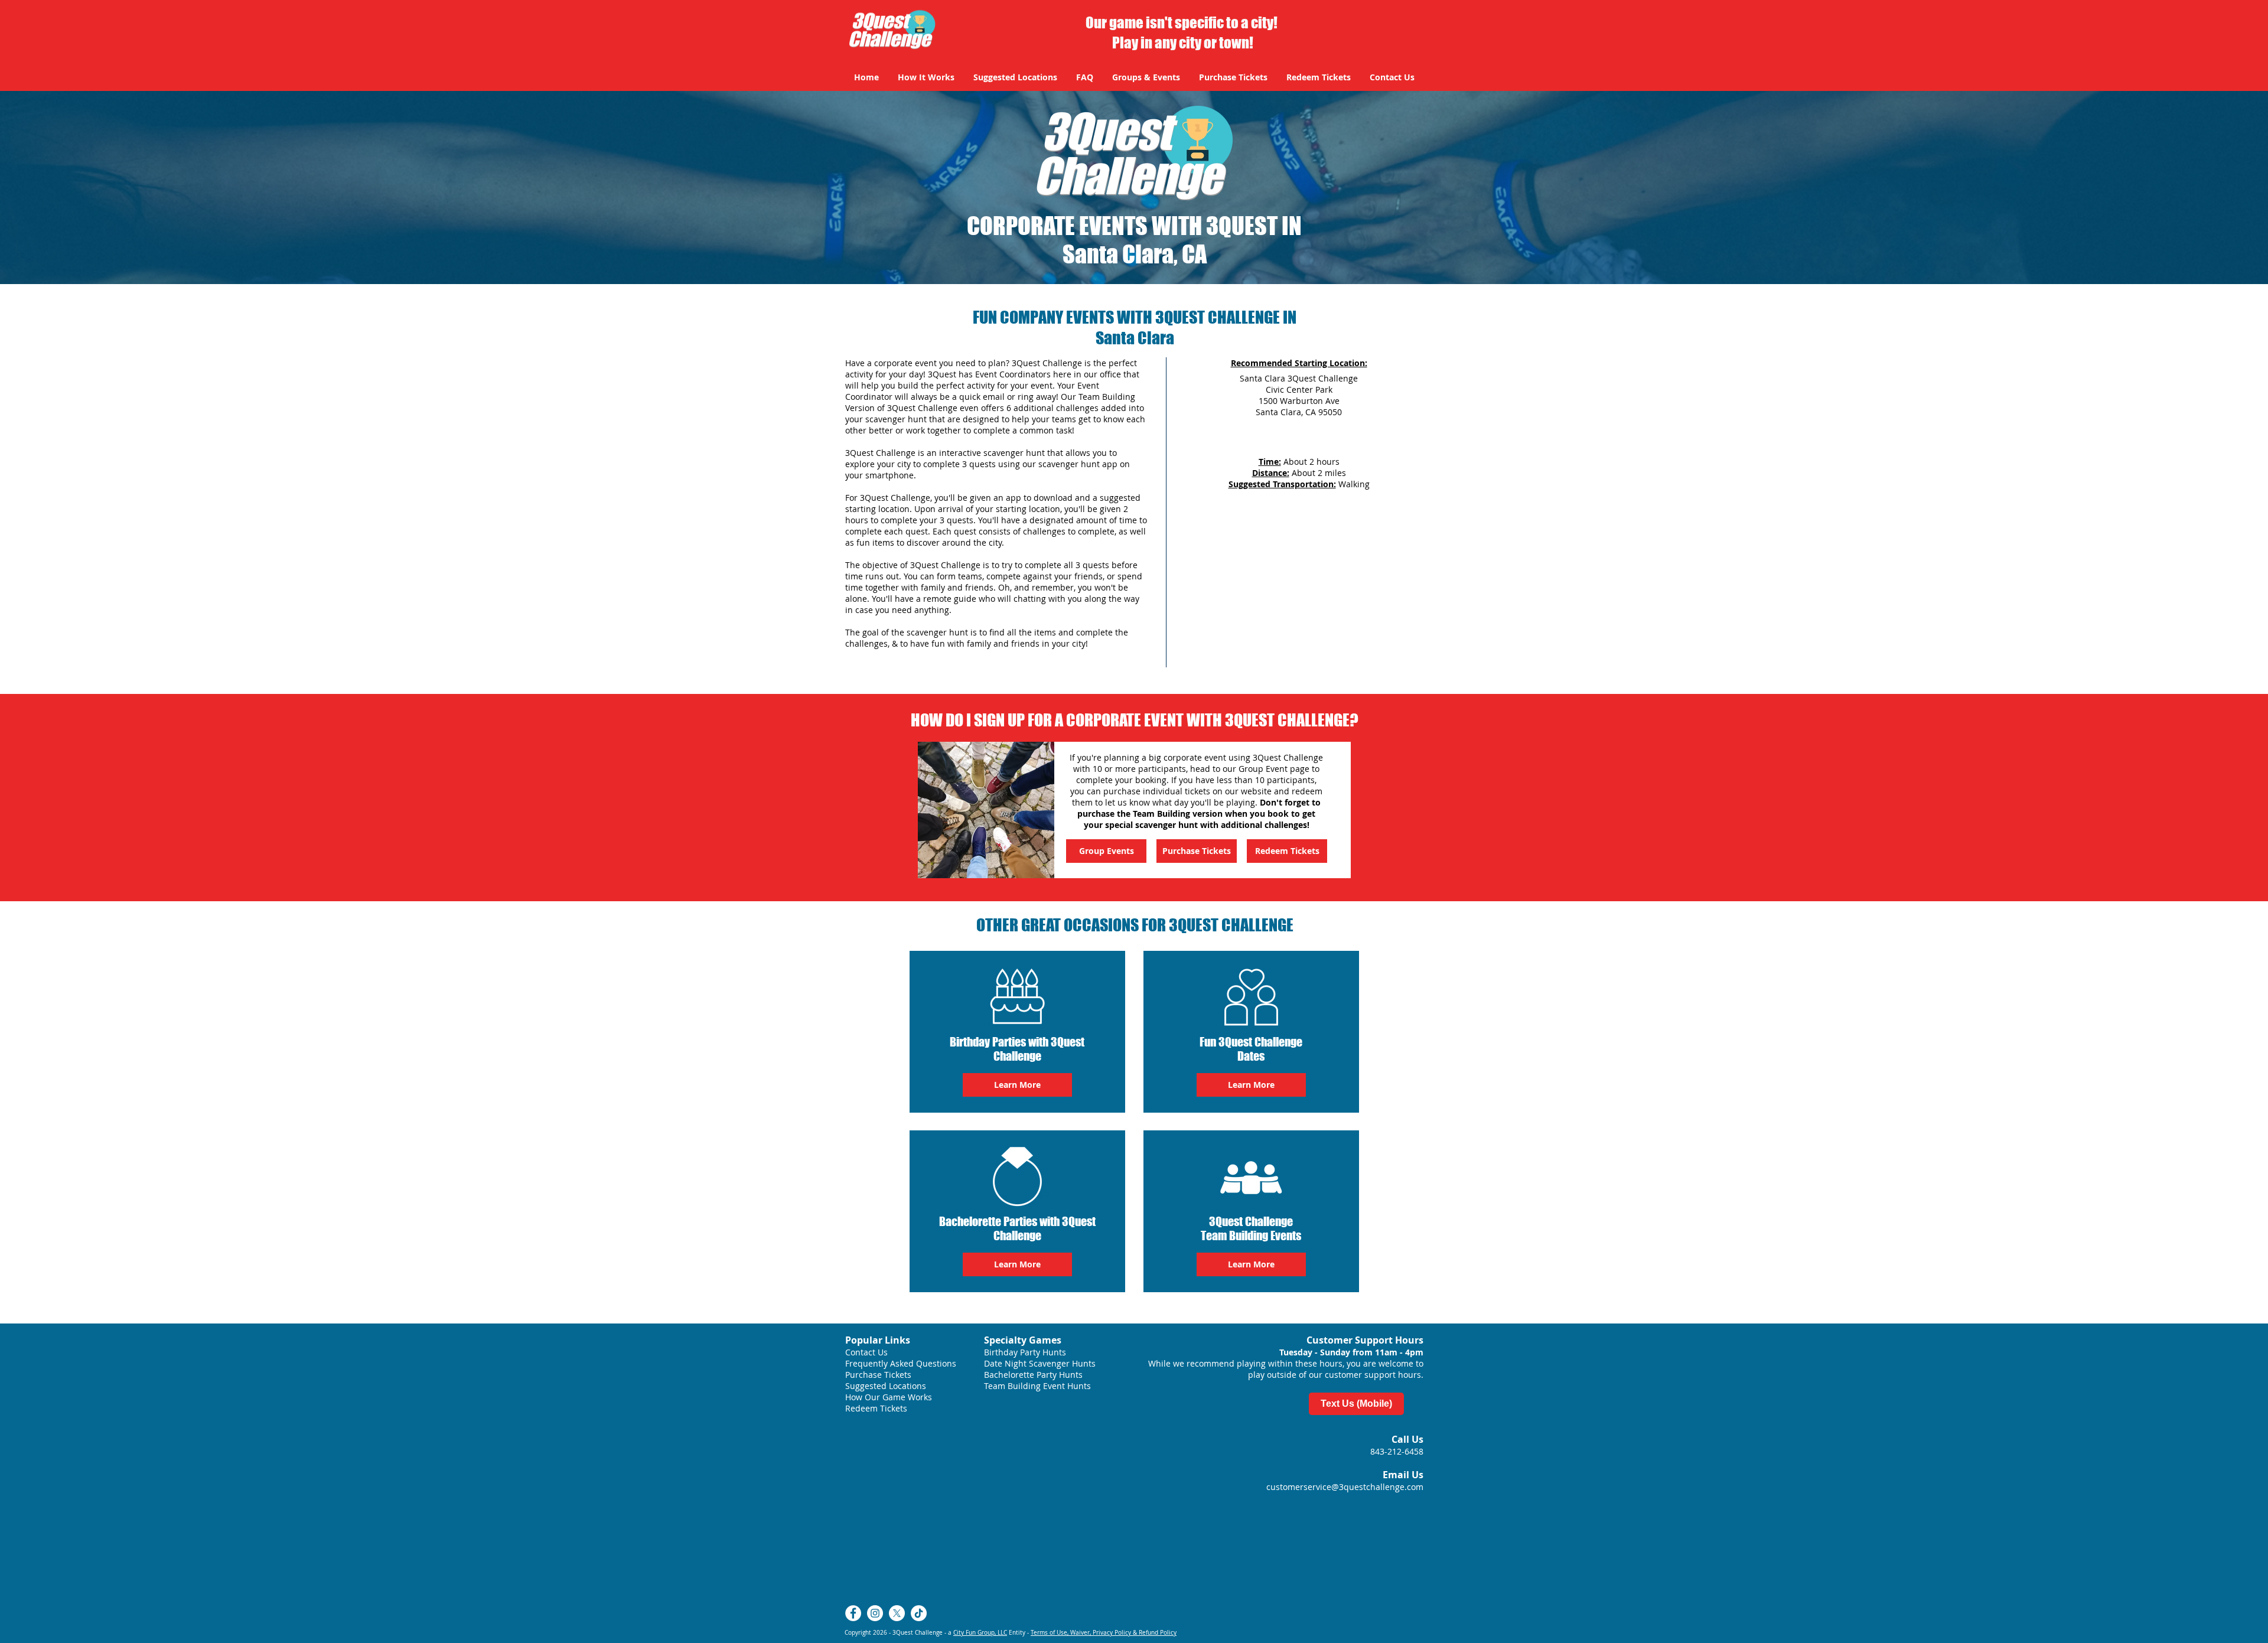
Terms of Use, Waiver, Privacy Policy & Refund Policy (1104, 1633)
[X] (897, 1613)
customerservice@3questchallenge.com (1345, 1487)
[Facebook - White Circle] (853, 1613)
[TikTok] (919, 1613)
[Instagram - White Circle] (875, 1613)
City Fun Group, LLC (980, 1633)
